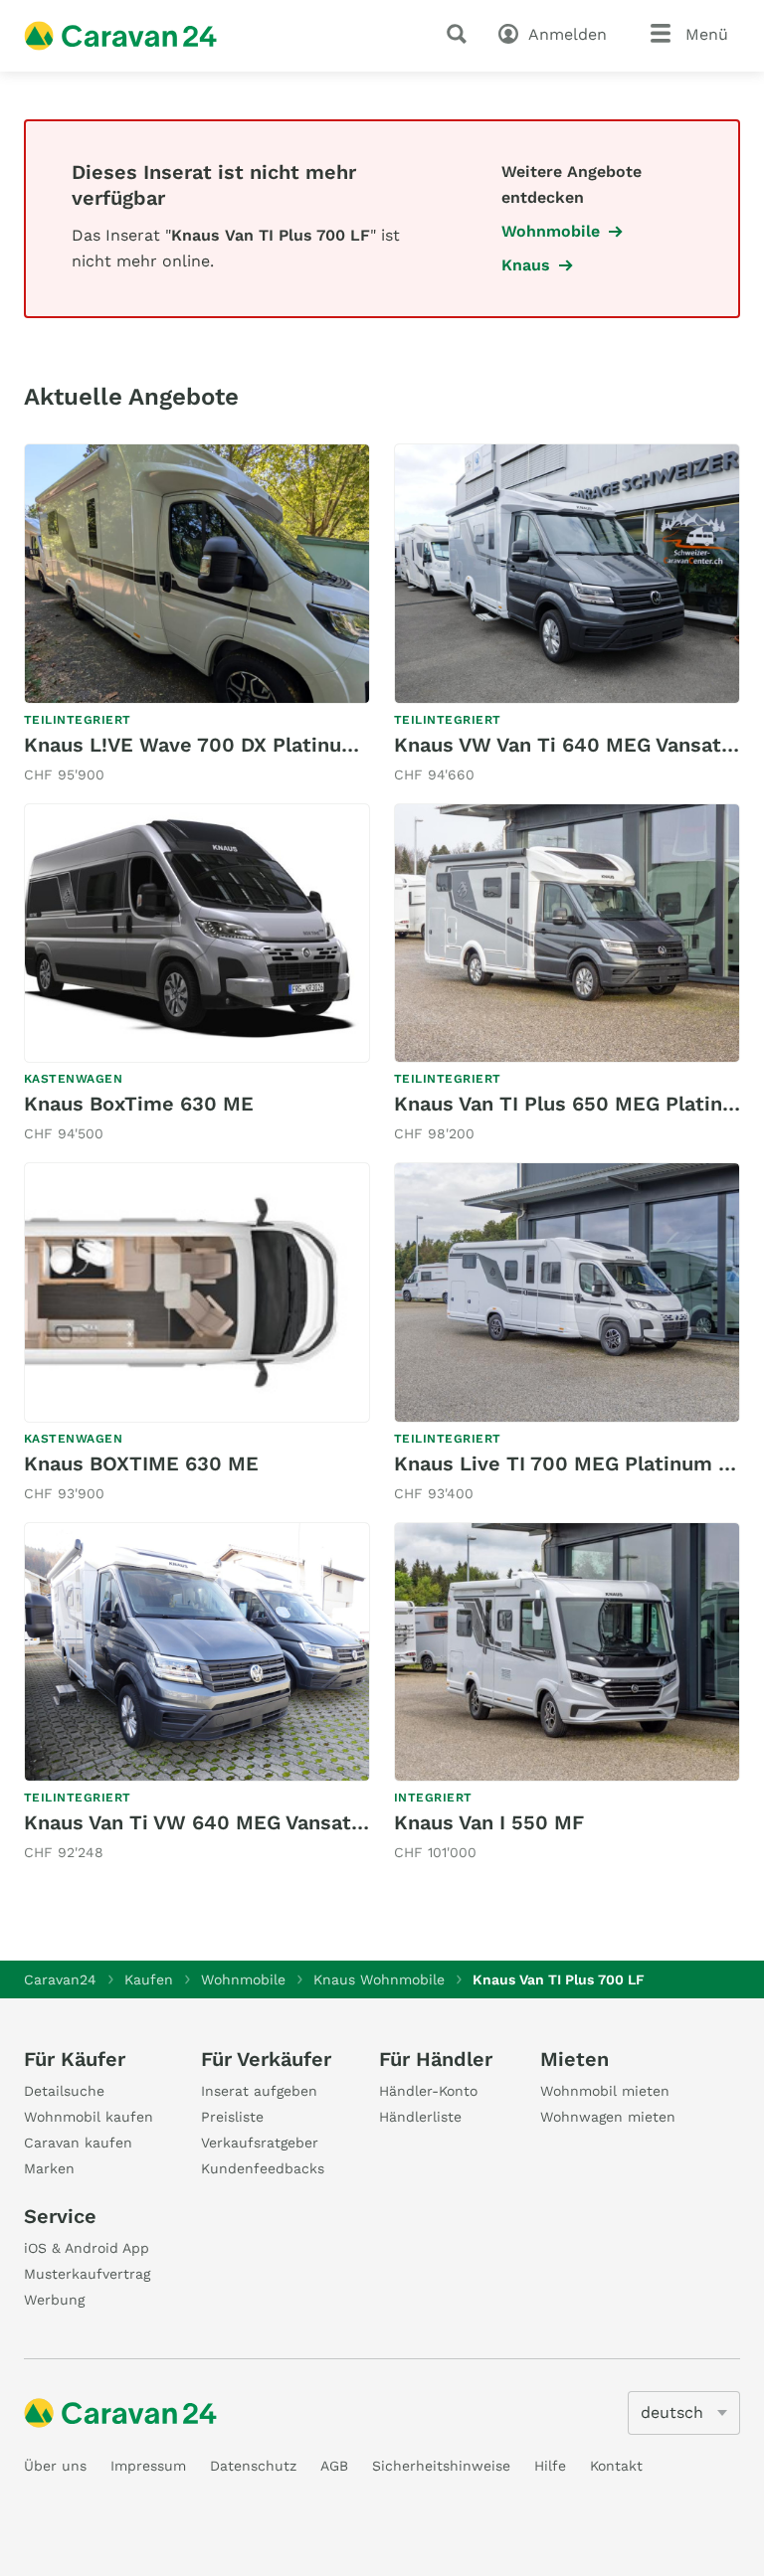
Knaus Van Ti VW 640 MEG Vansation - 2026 (238, 1822)
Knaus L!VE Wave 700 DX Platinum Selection (241, 745)
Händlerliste (420, 2117)
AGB (334, 2466)
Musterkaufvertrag (87, 2274)
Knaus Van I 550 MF (489, 1822)
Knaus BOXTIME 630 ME (141, 1463)
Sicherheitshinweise (441, 2466)
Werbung (54, 2300)
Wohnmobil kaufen (89, 2117)
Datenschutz (253, 2466)
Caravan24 (60, 1979)
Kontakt (616, 2466)
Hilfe (550, 2466)
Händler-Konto (428, 2091)
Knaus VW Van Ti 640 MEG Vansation (573, 745)
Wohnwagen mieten (608, 2117)
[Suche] (461, 34)
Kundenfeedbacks (263, 2168)
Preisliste (232, 2117)
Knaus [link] (526, 265)
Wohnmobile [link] (551, 231)
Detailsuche (64, 2091)
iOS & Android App (87, 2248)
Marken (49, 2168)
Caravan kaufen (78, 2143)
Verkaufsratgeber (260, 2143)
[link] (197, 615)
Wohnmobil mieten (605, 2091)
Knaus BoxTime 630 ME (139, 1104)
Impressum (148, 2466)
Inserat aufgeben (259, 2091)
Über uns (55, 2466)
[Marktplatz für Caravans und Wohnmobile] (120, 36)
